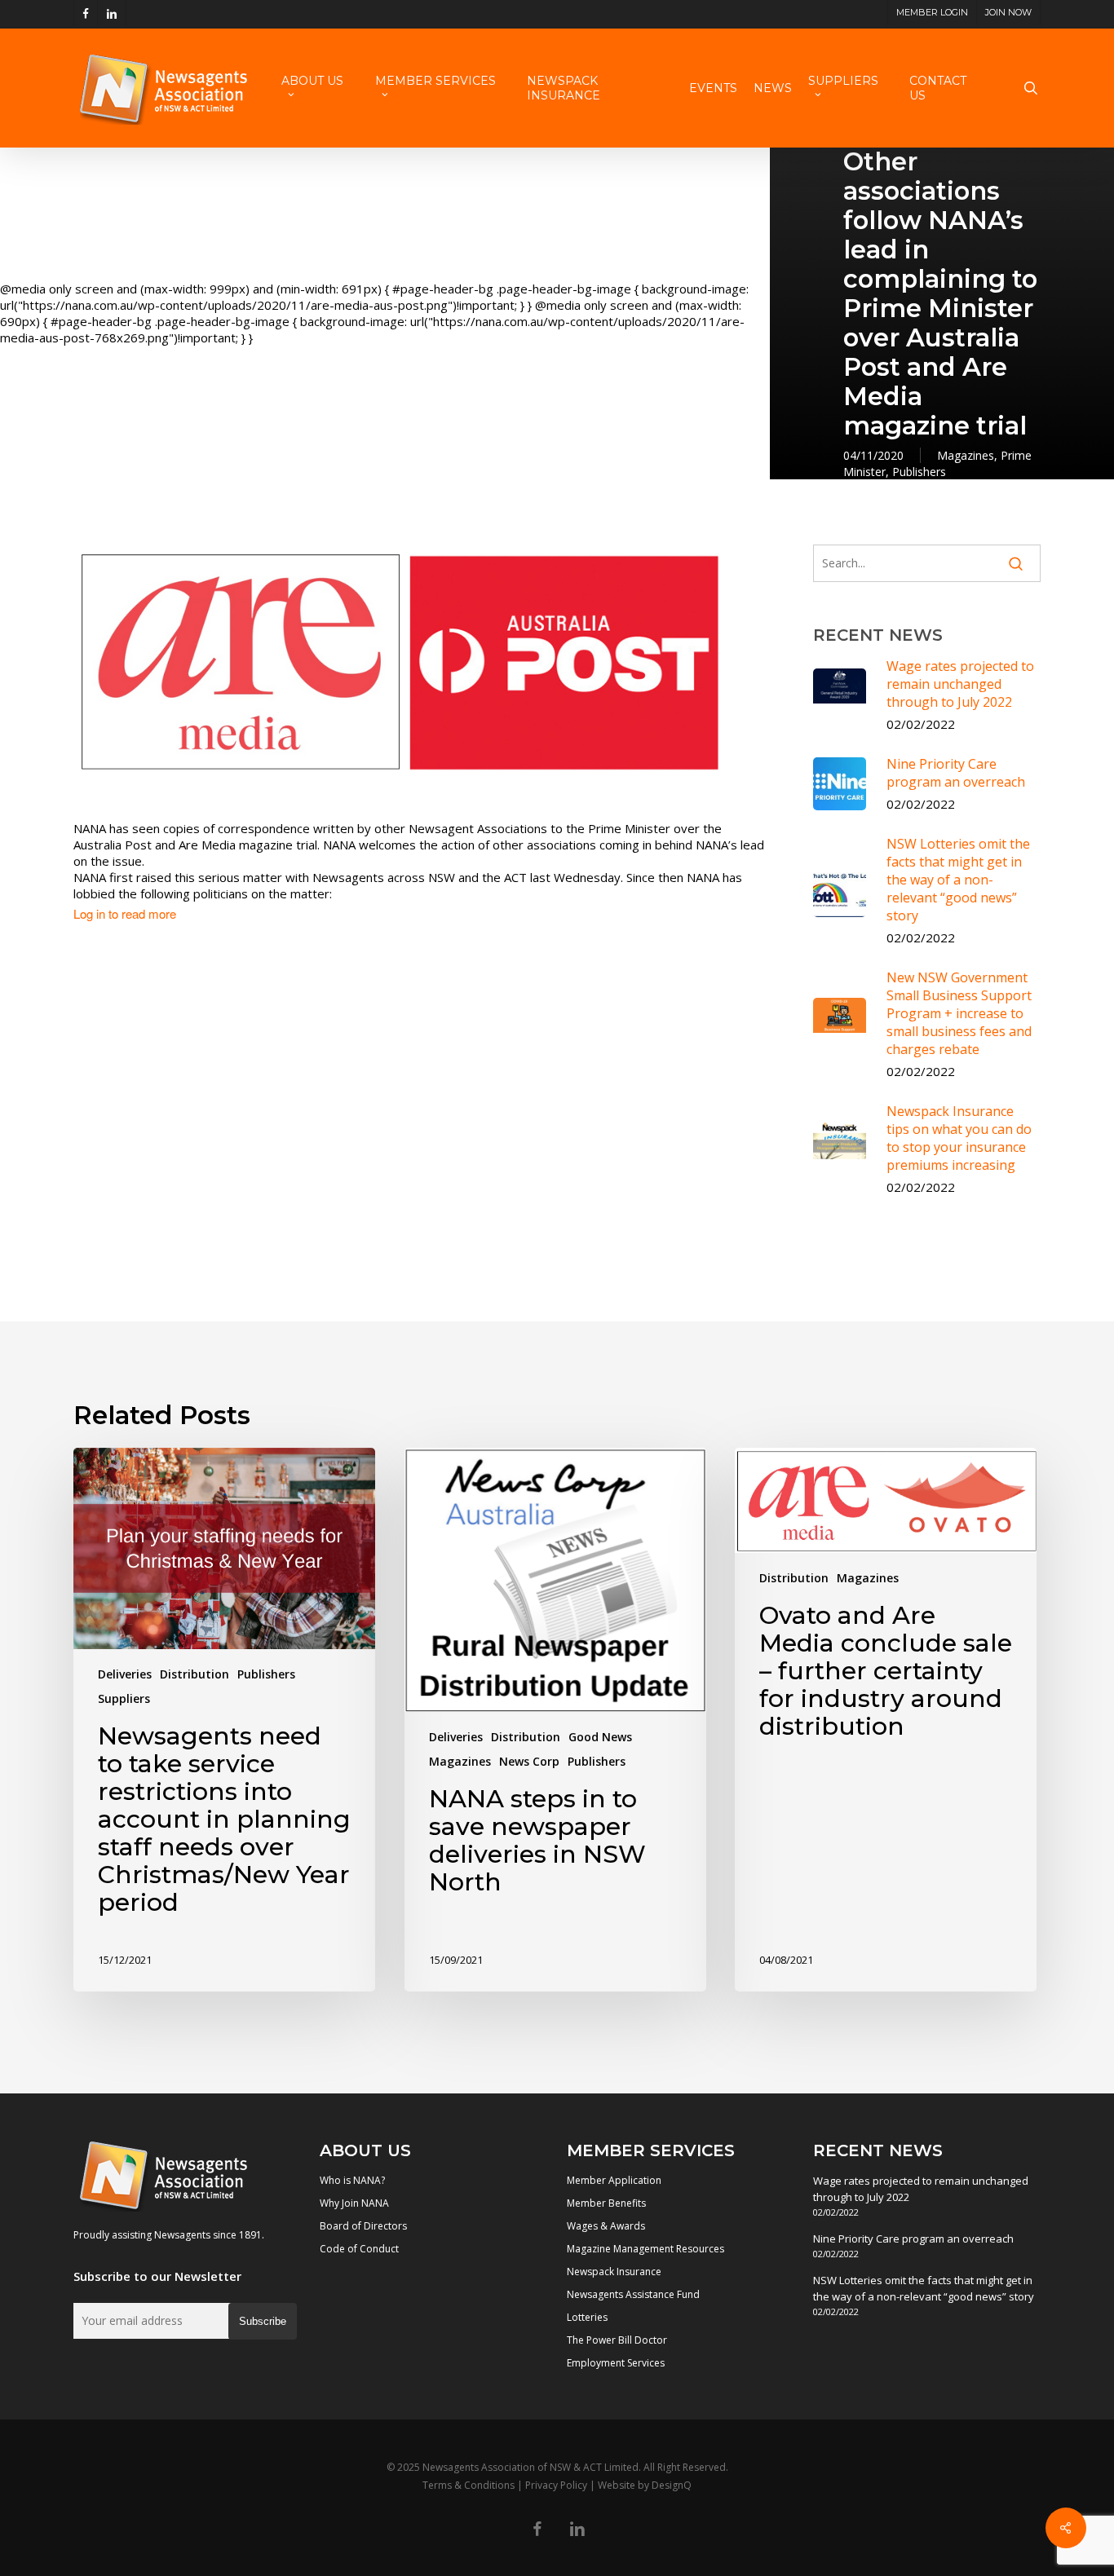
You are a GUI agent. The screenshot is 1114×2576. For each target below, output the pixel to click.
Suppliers (124, 1698)
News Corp (529, 1761)
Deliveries (125, 1674)
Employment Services (616, 2363)
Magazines (966, 455)
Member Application (614, 2180)
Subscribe (263, 2321)
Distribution (195, 1674)
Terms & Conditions (469, 2485)
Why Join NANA (354, 2203)
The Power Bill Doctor (617, 2340)
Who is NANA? (352, 2180)
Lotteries (587, 2317)
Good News (600, 1737)
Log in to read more (125, 914)
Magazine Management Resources (645, 2249)
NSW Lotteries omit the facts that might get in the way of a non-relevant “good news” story (924, 2288)
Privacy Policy (556, 2485)
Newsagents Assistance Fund (633, 2294)
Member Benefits (606, 2203)
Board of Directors (363, 2226)
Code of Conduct (359, 2249)
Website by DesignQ (645, 2485)
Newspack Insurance (614, 2272)
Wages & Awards (606, 2226)
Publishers (919, 472)
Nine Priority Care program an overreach (913, 2239)
